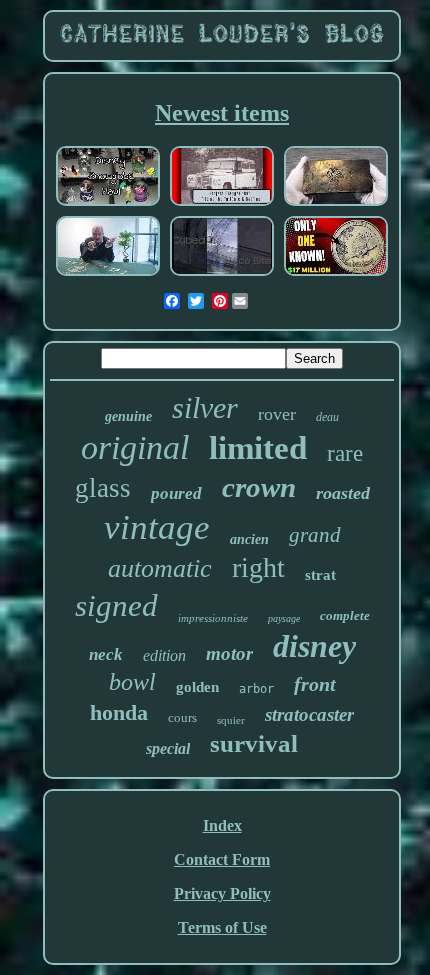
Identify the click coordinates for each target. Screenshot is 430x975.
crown (259, 487)
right (258, 567)
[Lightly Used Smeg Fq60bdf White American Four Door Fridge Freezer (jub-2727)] (222, 273)
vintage (157, 527)
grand (315, 535)
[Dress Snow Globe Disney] (108, 203)
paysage (284, 618)
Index (222, 825)
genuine (128, 416)
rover (277, 414)
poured (176, 493)
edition (164, 655)
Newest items (222, 113)
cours (182, 717)
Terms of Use (222, 927)
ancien (249, 539)
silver (205, 407)
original (135, 447)
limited (258, 448)
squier (231, 720)
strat (320, 575)
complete (345, 615)
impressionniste (213, 618)
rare (345, 453)
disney (314, 646)
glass (103, 488)
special (168, 748)
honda (119, 712)
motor (229, 653)
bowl (132, 682)
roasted (343, 493)
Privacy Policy (222, 893)
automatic (160, 568)
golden (197, 687)
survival (254, 743)
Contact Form (222, 859)
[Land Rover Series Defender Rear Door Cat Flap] (222, 203)
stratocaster (309, 714)
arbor (256, 689)
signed (116, 605)
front (315, 684)
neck (106, 654)
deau (327, 417)
